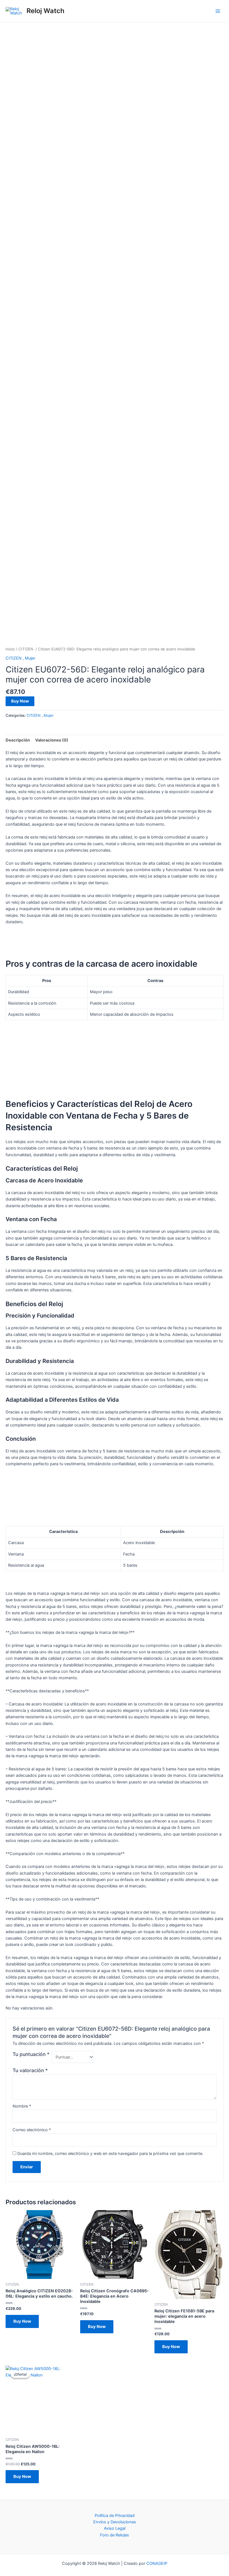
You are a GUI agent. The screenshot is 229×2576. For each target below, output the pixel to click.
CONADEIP (157, 2563)
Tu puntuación (31, 2054)
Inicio (10, 649)
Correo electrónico (32, 2130)
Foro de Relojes (115, 2535)
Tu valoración (30, 2070)
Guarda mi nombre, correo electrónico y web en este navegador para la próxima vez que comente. (110, 2154)
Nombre (22, 2106)
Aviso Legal (115, 2528)
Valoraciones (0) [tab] (52, 740)
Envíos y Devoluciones (115, 2522)
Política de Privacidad (115, 2516)
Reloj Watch (46, 11)
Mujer (30, 658)
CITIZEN (26, 649)
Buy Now (20, 701)
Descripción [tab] (18, 740)
